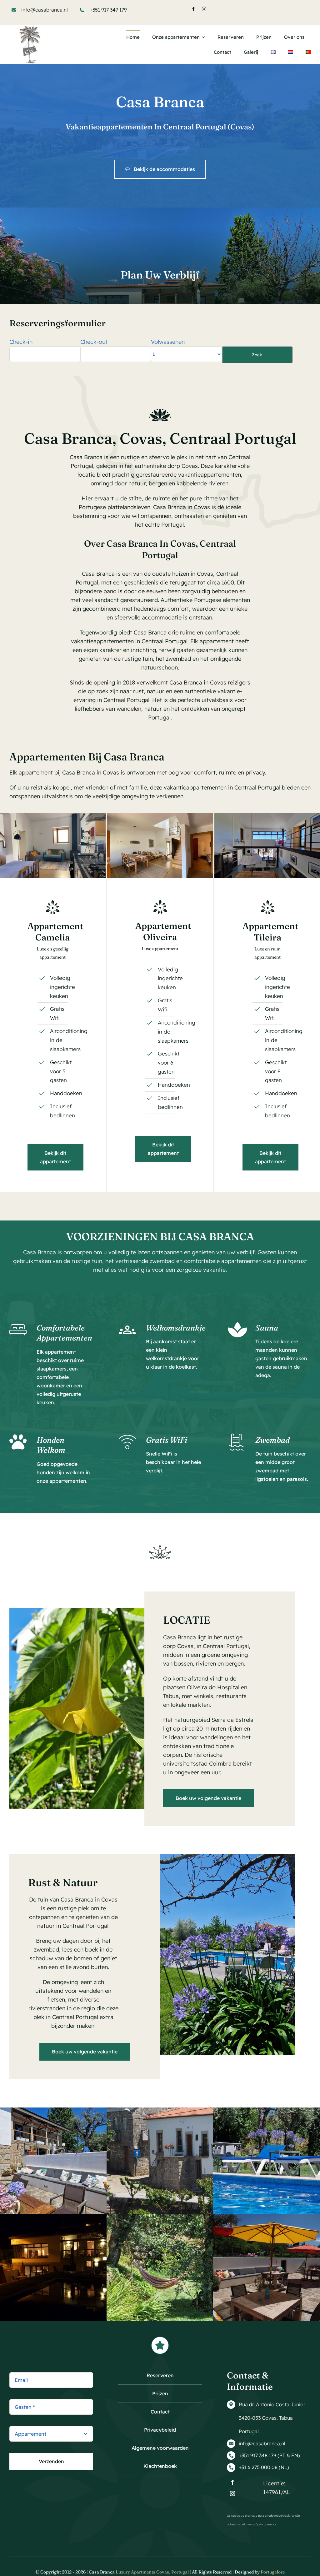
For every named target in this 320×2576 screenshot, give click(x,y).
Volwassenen (168, 342)
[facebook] (193, 9)
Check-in (21, 342)
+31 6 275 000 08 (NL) (264, 2467)
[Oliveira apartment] (160, 816)
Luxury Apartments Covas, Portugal (152, 2572)
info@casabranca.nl (45, 10)
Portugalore (273, 2572)
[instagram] (204, 9)
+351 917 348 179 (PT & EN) (269, 2455)
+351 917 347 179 (108, 10)
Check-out (94, 342)
